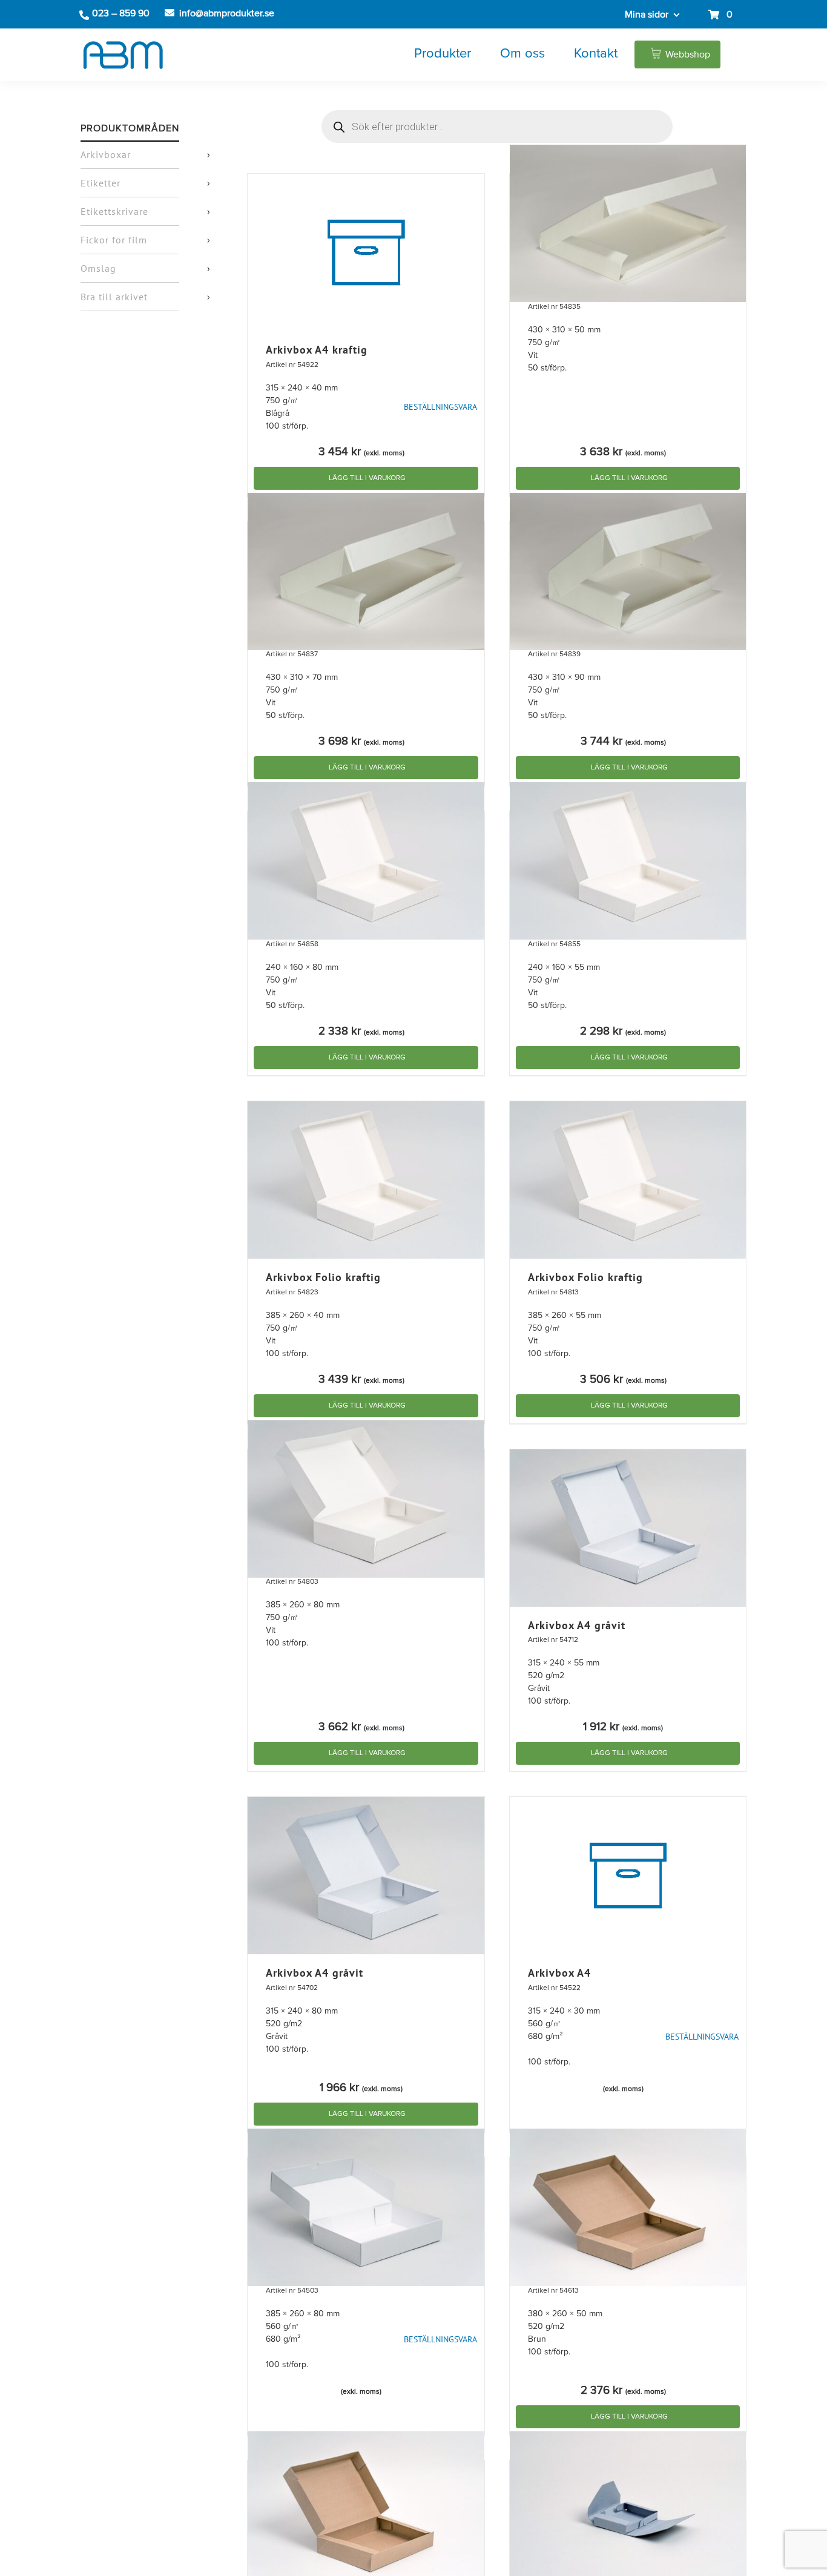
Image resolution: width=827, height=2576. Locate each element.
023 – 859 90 (121, 13)
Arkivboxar (106, 154)
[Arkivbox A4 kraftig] (366, 252)
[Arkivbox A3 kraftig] (628, 223)
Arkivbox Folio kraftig (323, 1277)
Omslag (98, 268)
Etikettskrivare (114, 211)
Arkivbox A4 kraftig (317, 350)
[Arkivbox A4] (628, 1876)
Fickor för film (114, 240)
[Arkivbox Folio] (366, 2207)
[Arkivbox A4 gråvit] (628, 1528)
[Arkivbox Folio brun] (628, 2207)
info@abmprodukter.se (227, 13)
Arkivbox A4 (559, 1973)
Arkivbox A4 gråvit (577, 1625)
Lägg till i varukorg (367, 478)
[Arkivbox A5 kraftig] (366, 861)
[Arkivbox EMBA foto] (628, 2510)
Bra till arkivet (114, 297)
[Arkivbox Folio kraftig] (366, 1180)
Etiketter (100, 183)
